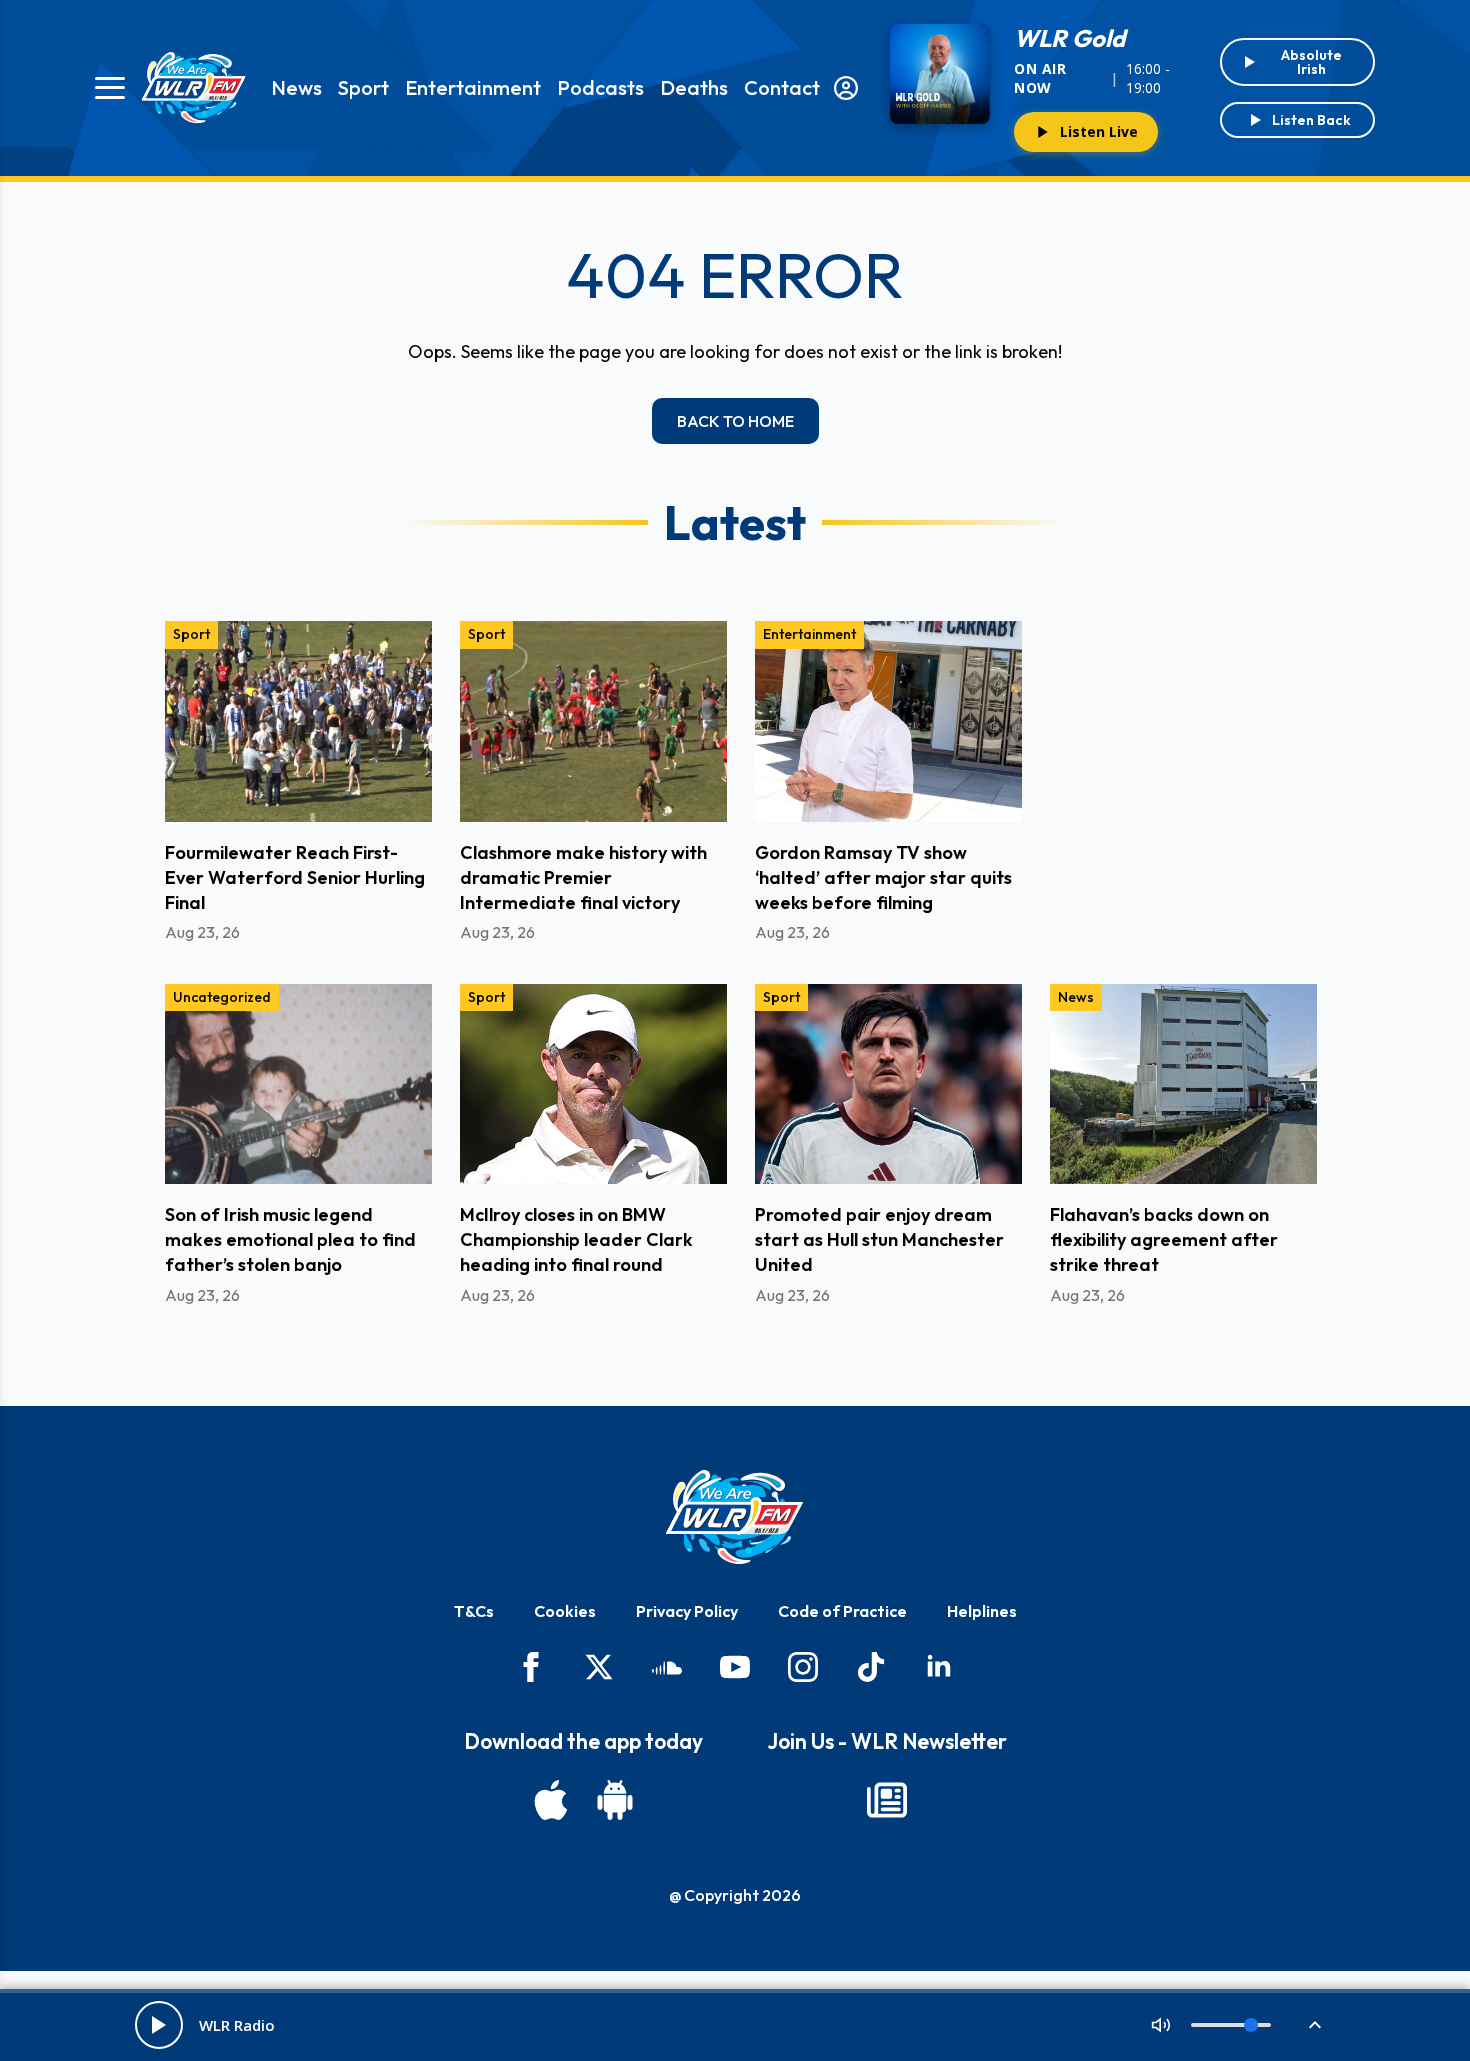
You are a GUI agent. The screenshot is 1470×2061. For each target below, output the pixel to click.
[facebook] (531, 1667)
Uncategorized (222, 997)
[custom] (667, 1667)
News (296, 87)
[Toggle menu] (110, 88)
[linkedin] (939, 1667)
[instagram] (803, 1667)
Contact (782, 87)
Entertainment (473, 87)
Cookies (565, 1611)
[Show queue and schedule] (1315, 2025)
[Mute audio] (1161, 2025)
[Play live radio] (159, 2025)
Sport (363, 87)
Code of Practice (842, 1611)
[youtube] (735, 1667)
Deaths (694, 87)
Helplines (982, 1611)
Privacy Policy (687, 1611)
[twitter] (599, 1667)
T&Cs (474, 1611)
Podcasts (600, 87)
